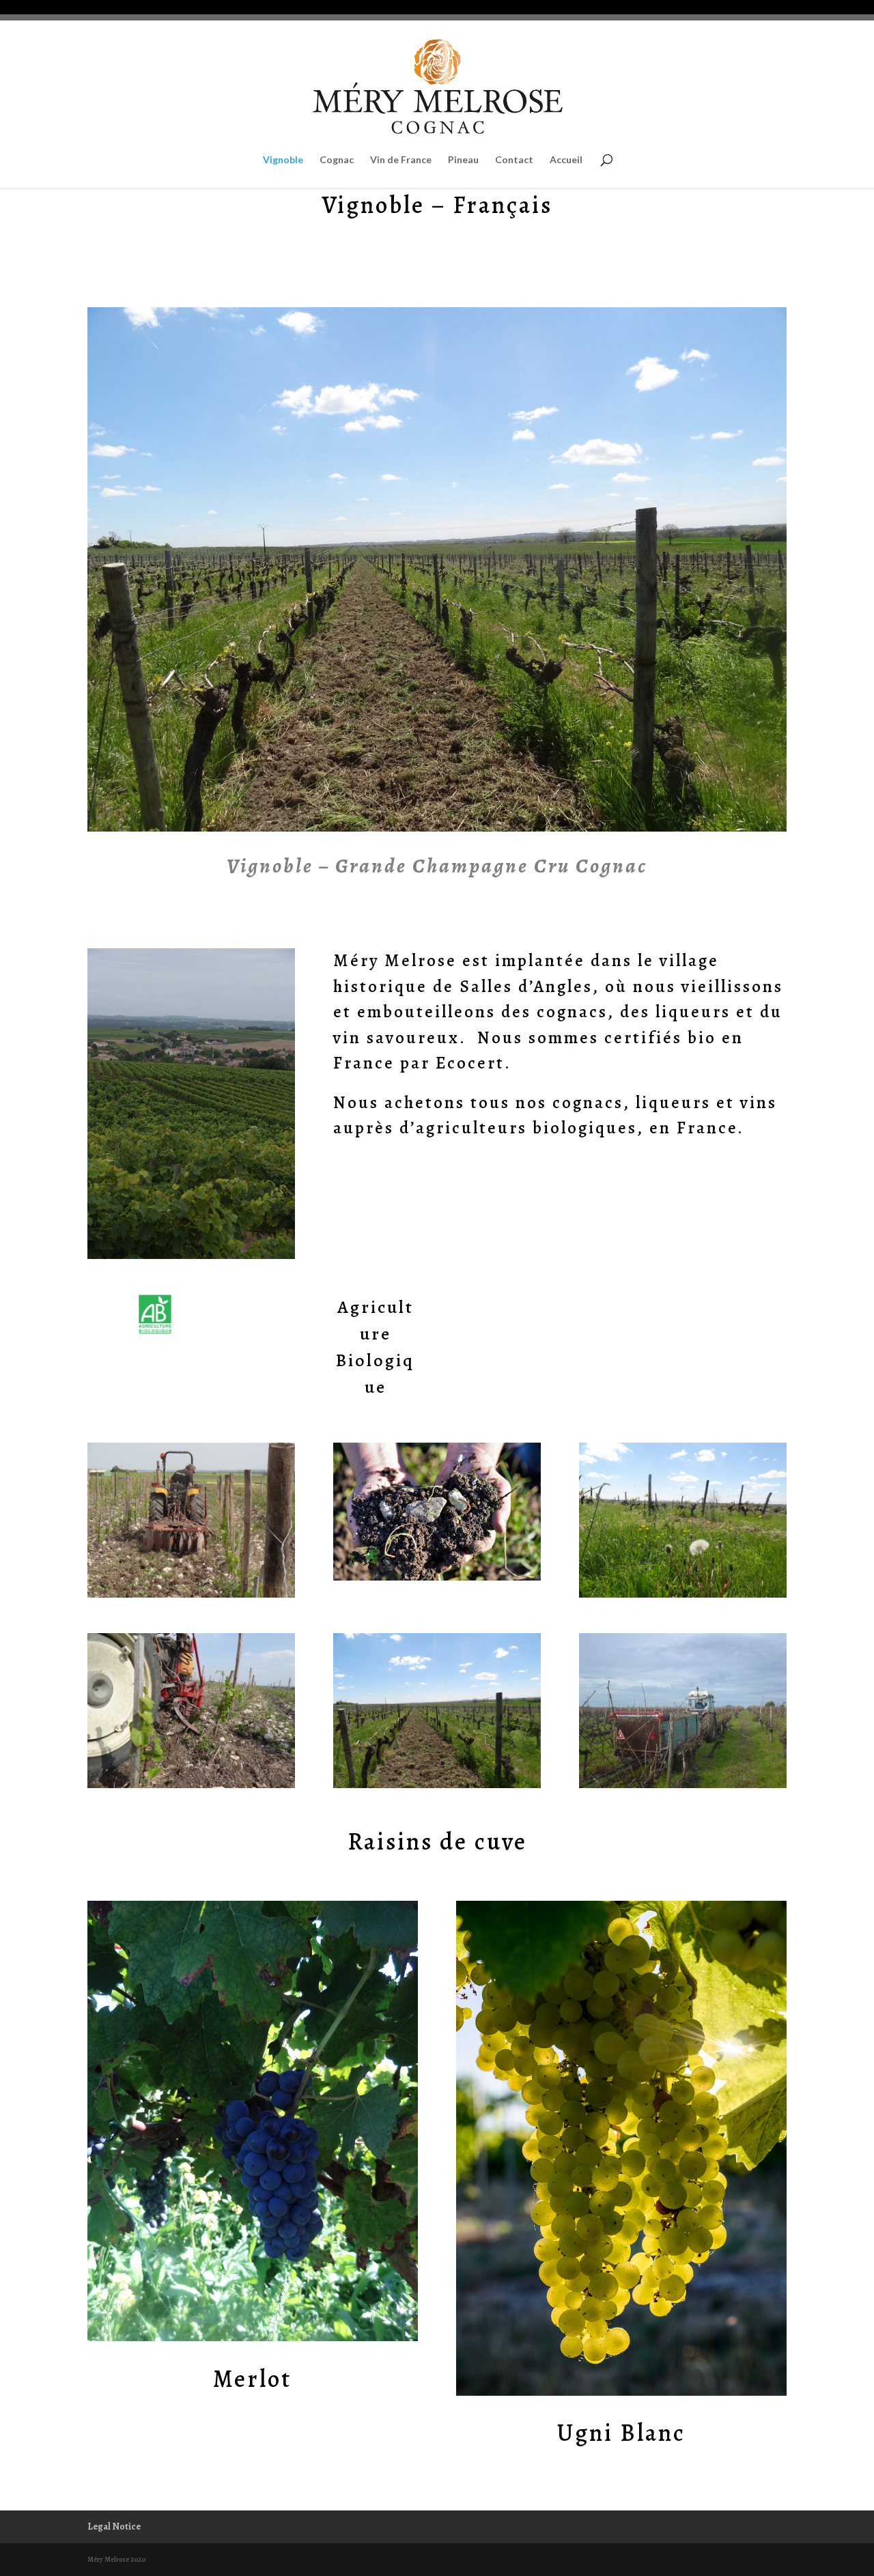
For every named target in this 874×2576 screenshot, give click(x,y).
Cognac (337, 160)
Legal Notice (114, 2527)
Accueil (566, 160)
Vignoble (283, 160)
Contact (514, 160)
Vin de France (401, 160)
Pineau (463, 160)
